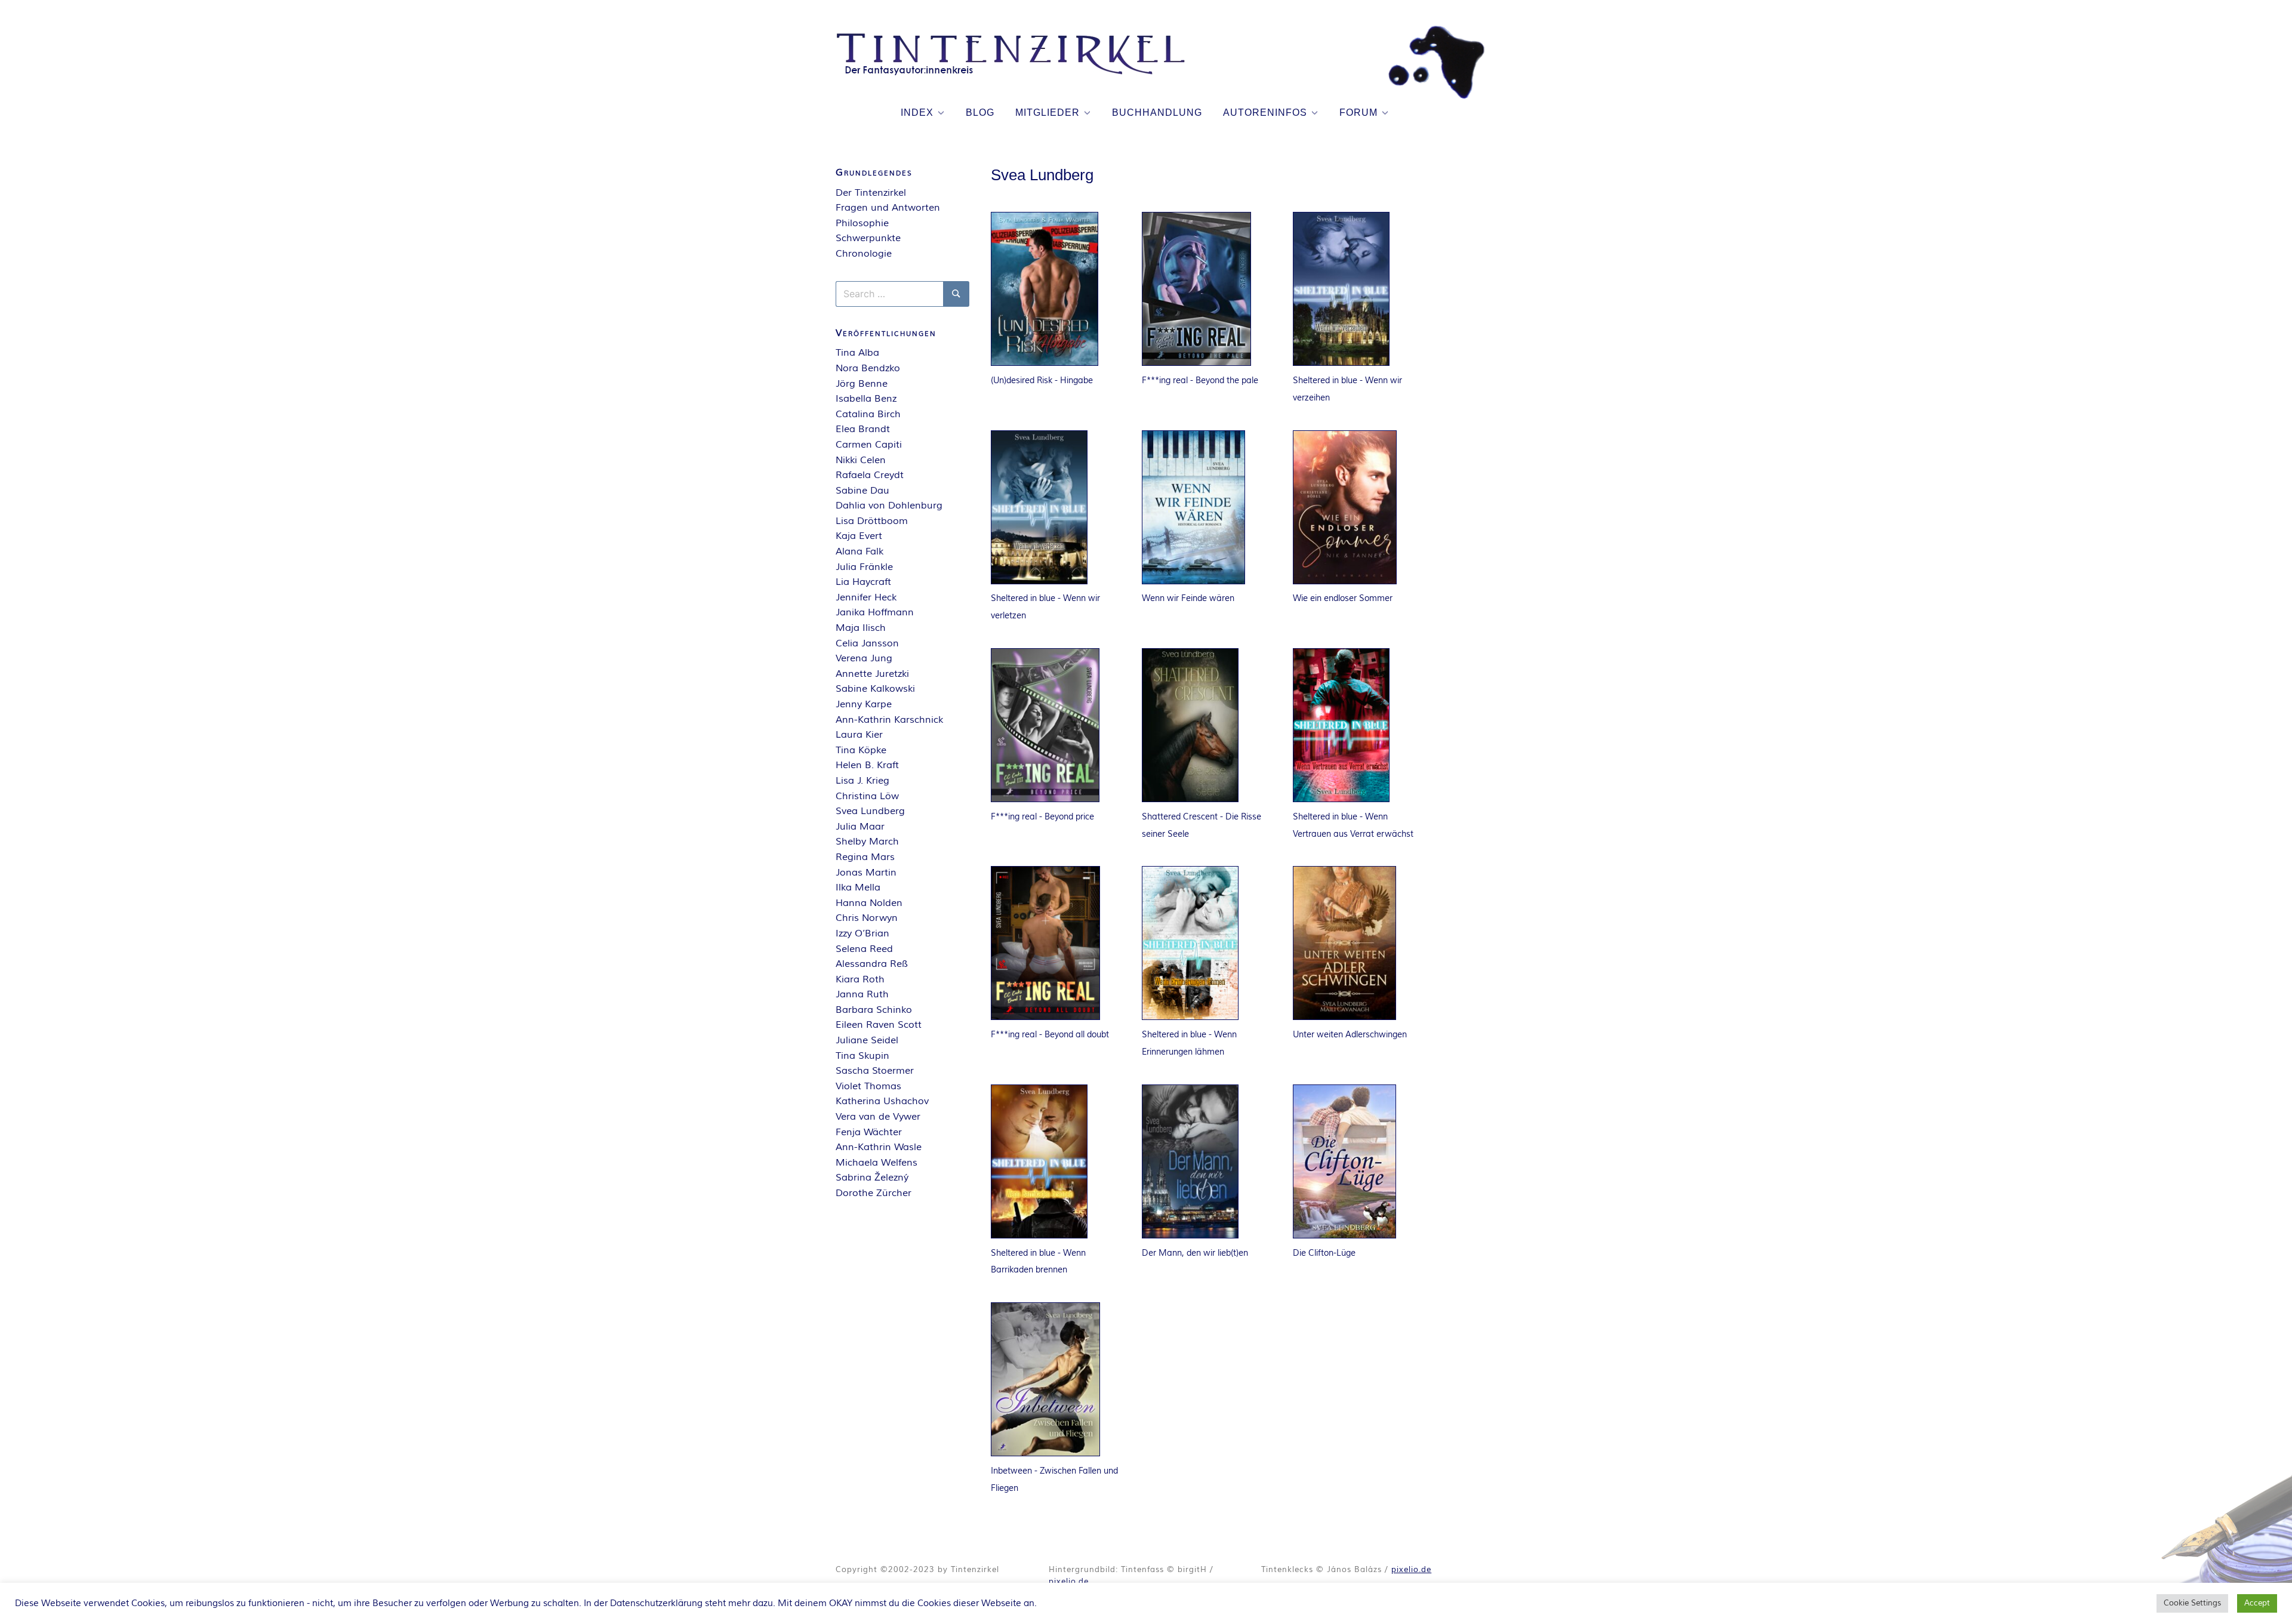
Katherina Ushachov (882, 1101)
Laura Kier (859, 735)
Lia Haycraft (863, 582)
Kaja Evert (859, 536)
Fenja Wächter (869, 1132)
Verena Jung (864, 658)
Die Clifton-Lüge (1324, 1253)
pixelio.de (1069, 1582)
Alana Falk (860, 551)
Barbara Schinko (874, 1010)
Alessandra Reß (872, 964)
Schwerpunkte (868, 238)
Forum (1358, 113)
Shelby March (867, 842)
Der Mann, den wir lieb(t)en (1195, 1253)
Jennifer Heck (866, 597)
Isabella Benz (866, 399)
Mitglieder (1048, 113)
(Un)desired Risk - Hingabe (1042, 380)
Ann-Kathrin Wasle (879, 1147)
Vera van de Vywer (878, 1117)
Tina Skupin (862, 1056)
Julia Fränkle (864, 567)
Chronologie (864, 254)
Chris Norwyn (867, 918)
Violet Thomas (868, 1086)
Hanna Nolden (869, 903)
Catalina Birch (868, 414)
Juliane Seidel (867, 1040)
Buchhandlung (1157, 113)
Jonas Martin (866, 873)
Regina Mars (865, 857)
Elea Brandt (863, 429)
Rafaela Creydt (870, 475)
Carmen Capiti (869, 445)
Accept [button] (2257, 1603)
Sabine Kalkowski (875, 689)
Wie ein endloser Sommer (1343, 598)
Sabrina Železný (872, 1178)
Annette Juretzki (872, 674)
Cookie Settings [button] (2192, 1603)
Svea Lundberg (870, 811)
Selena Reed (864, 949)
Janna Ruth (862, 994)
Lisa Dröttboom (872, 521)
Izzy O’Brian (862, 933)
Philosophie (862, 223)
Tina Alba (857, 353)
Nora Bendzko (868, 368)
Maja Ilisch (861, 628)
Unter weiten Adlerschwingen (1350, 1035)
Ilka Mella (858, 888)
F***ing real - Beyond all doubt (1050, 1035)
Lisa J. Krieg (862, 781)
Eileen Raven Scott (879, 1025)
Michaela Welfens (877, 1163)
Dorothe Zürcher (874, 1193)
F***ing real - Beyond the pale (1200, 380)
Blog (980, 113)
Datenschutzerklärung (656, 1603)
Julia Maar (860, 827)
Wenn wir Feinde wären (1188, 598)
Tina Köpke (861, 750)
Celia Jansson (867, 643)
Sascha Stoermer (875, 1071)
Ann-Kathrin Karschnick (889, 720)
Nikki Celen (861, 460)
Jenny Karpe (864, 704)
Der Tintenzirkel (871, 193)
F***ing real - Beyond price (1042, 817)
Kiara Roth (860, 979)
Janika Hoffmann (875, 612)
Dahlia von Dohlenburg (889, 506)
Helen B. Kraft (867, 765)
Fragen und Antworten (888, 208)
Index (917, 113)
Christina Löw (867, 796)
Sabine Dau (862, 491)
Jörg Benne (862, 384)
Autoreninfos (1265, 113)
